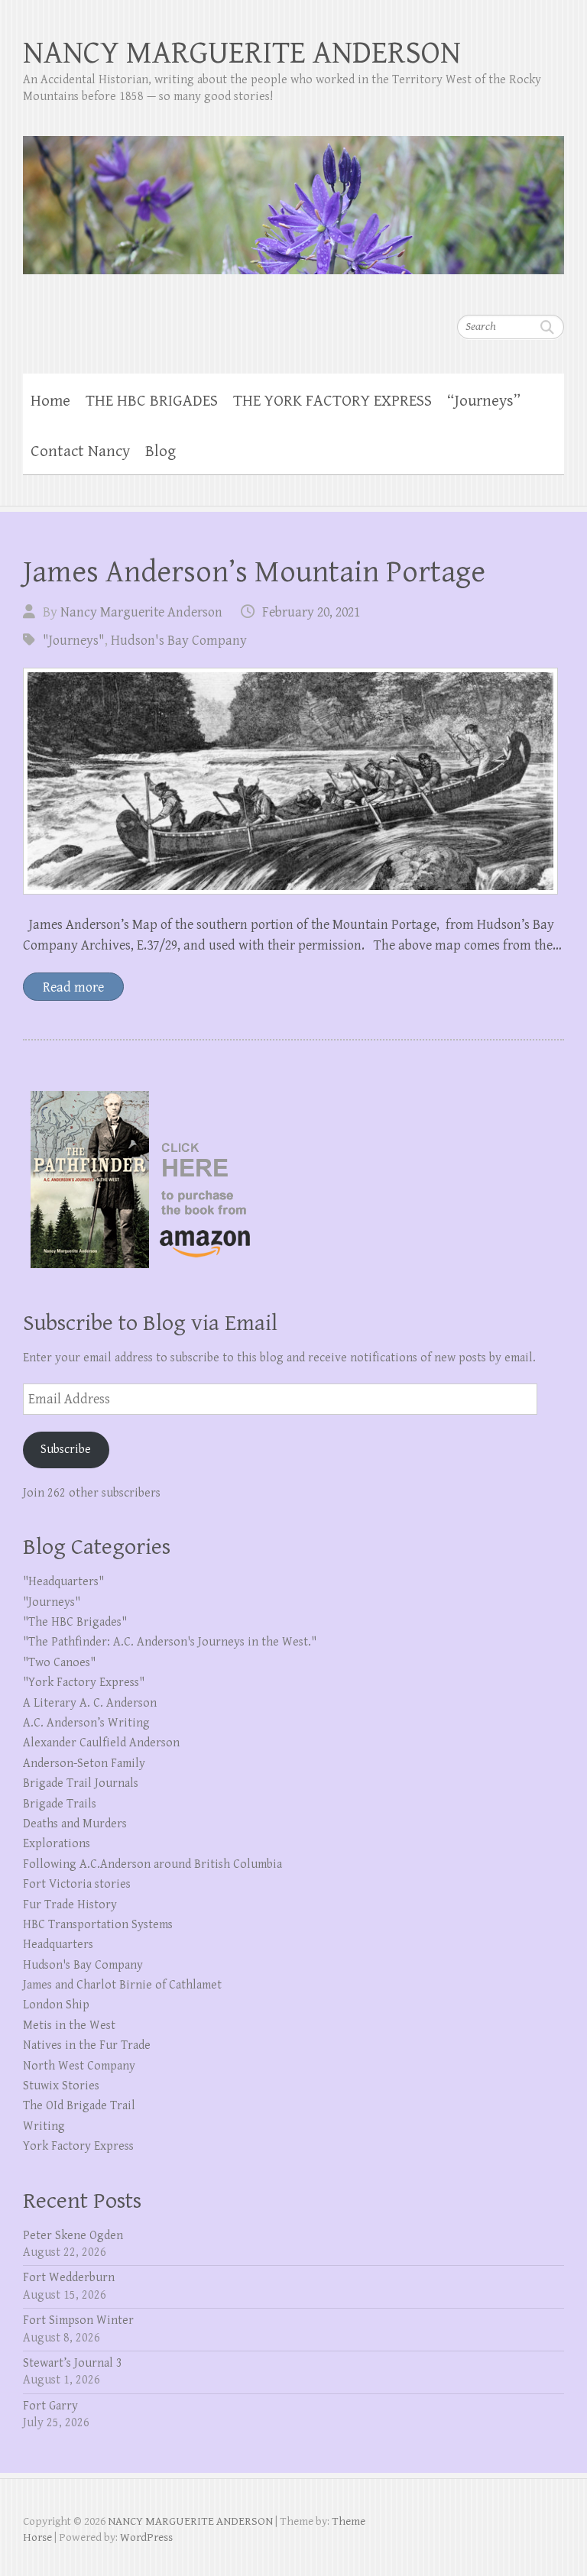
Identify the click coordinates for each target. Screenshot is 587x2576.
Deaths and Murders (75, 1824)
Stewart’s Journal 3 (73, 2363)
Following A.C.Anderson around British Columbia (152, 1864)
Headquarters (58, 1945)
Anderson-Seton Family (84, 1764)
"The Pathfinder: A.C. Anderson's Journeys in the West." (170, 1642)
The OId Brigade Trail (79, 2106)
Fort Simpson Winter (78, 2320)
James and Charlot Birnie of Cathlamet (122, 1985)
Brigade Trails (60, 1804)
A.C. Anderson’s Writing (86, 1723)
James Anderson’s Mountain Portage (254, 572)
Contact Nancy (80, 451)
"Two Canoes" (59, 1663)
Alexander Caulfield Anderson (101, 1743)
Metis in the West (69, 2026)
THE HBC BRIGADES (152, 401)
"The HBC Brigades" (75, 1622)
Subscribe (66, 1450)
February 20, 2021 (311, 612)
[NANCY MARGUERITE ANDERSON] (293, 195)
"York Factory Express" (84, 1683)
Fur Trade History (70, 1905)
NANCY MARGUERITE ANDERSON (242, 53)
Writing (44, 2126)
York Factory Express (78, 2146)
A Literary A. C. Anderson (90, 1703)
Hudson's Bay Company (179, 641)
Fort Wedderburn (69, 2278)
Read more (73, 987)
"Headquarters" (63, 1582)
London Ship (56, 2005)
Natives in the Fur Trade (87, 2045)
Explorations (57, 1844)
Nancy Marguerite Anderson (141, 612)
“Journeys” (484, 401)
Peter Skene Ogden (73, 2236)
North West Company (79, 2066)
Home (50, 401)
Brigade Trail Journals (81, 1783)
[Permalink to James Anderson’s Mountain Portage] (290, 781)
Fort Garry (50, 2406)
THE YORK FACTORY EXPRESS (332, 401)
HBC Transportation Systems (98, 1925)
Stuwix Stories (61, 2086)
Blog (161, 451)
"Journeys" (74, 641)
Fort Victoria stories (77, 1884)
